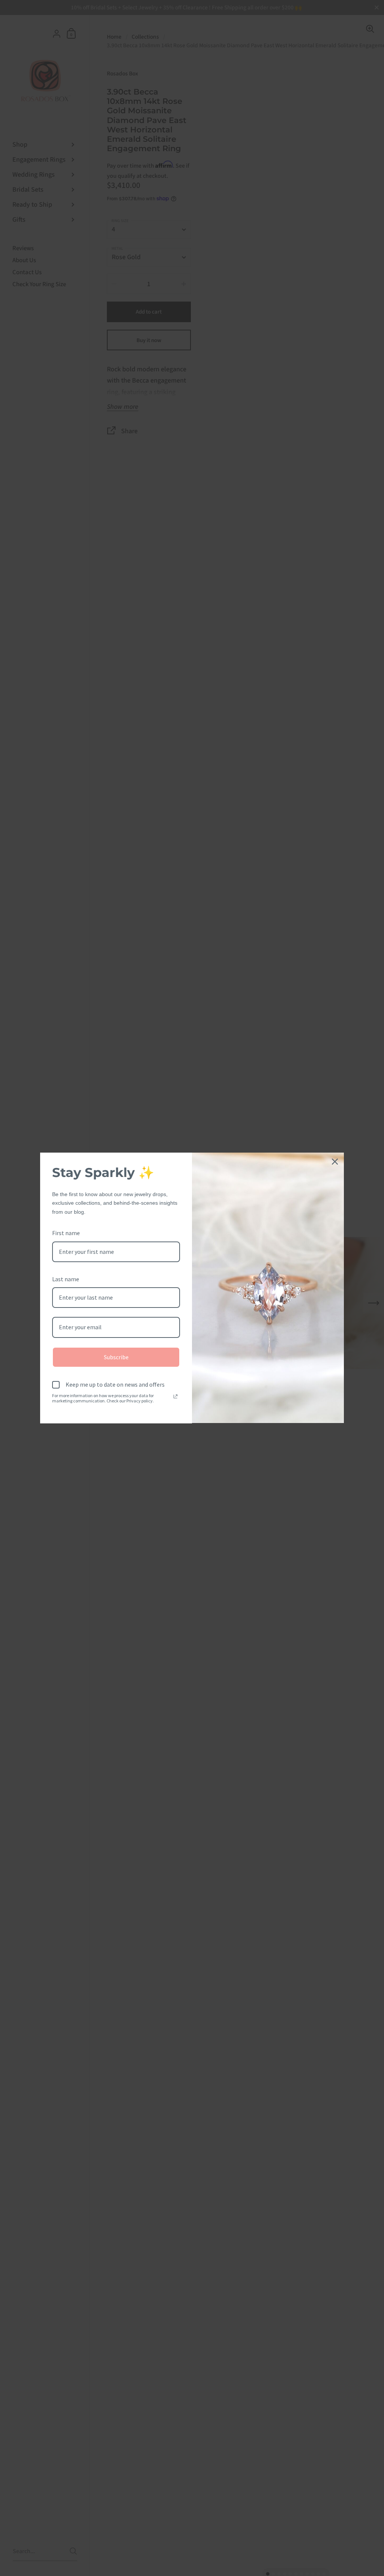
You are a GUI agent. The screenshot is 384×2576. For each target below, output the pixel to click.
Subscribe (116, 1357)
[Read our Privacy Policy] (175, 1396)
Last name (66, 1279)
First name (66, 1233)
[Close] (335, 1162)
